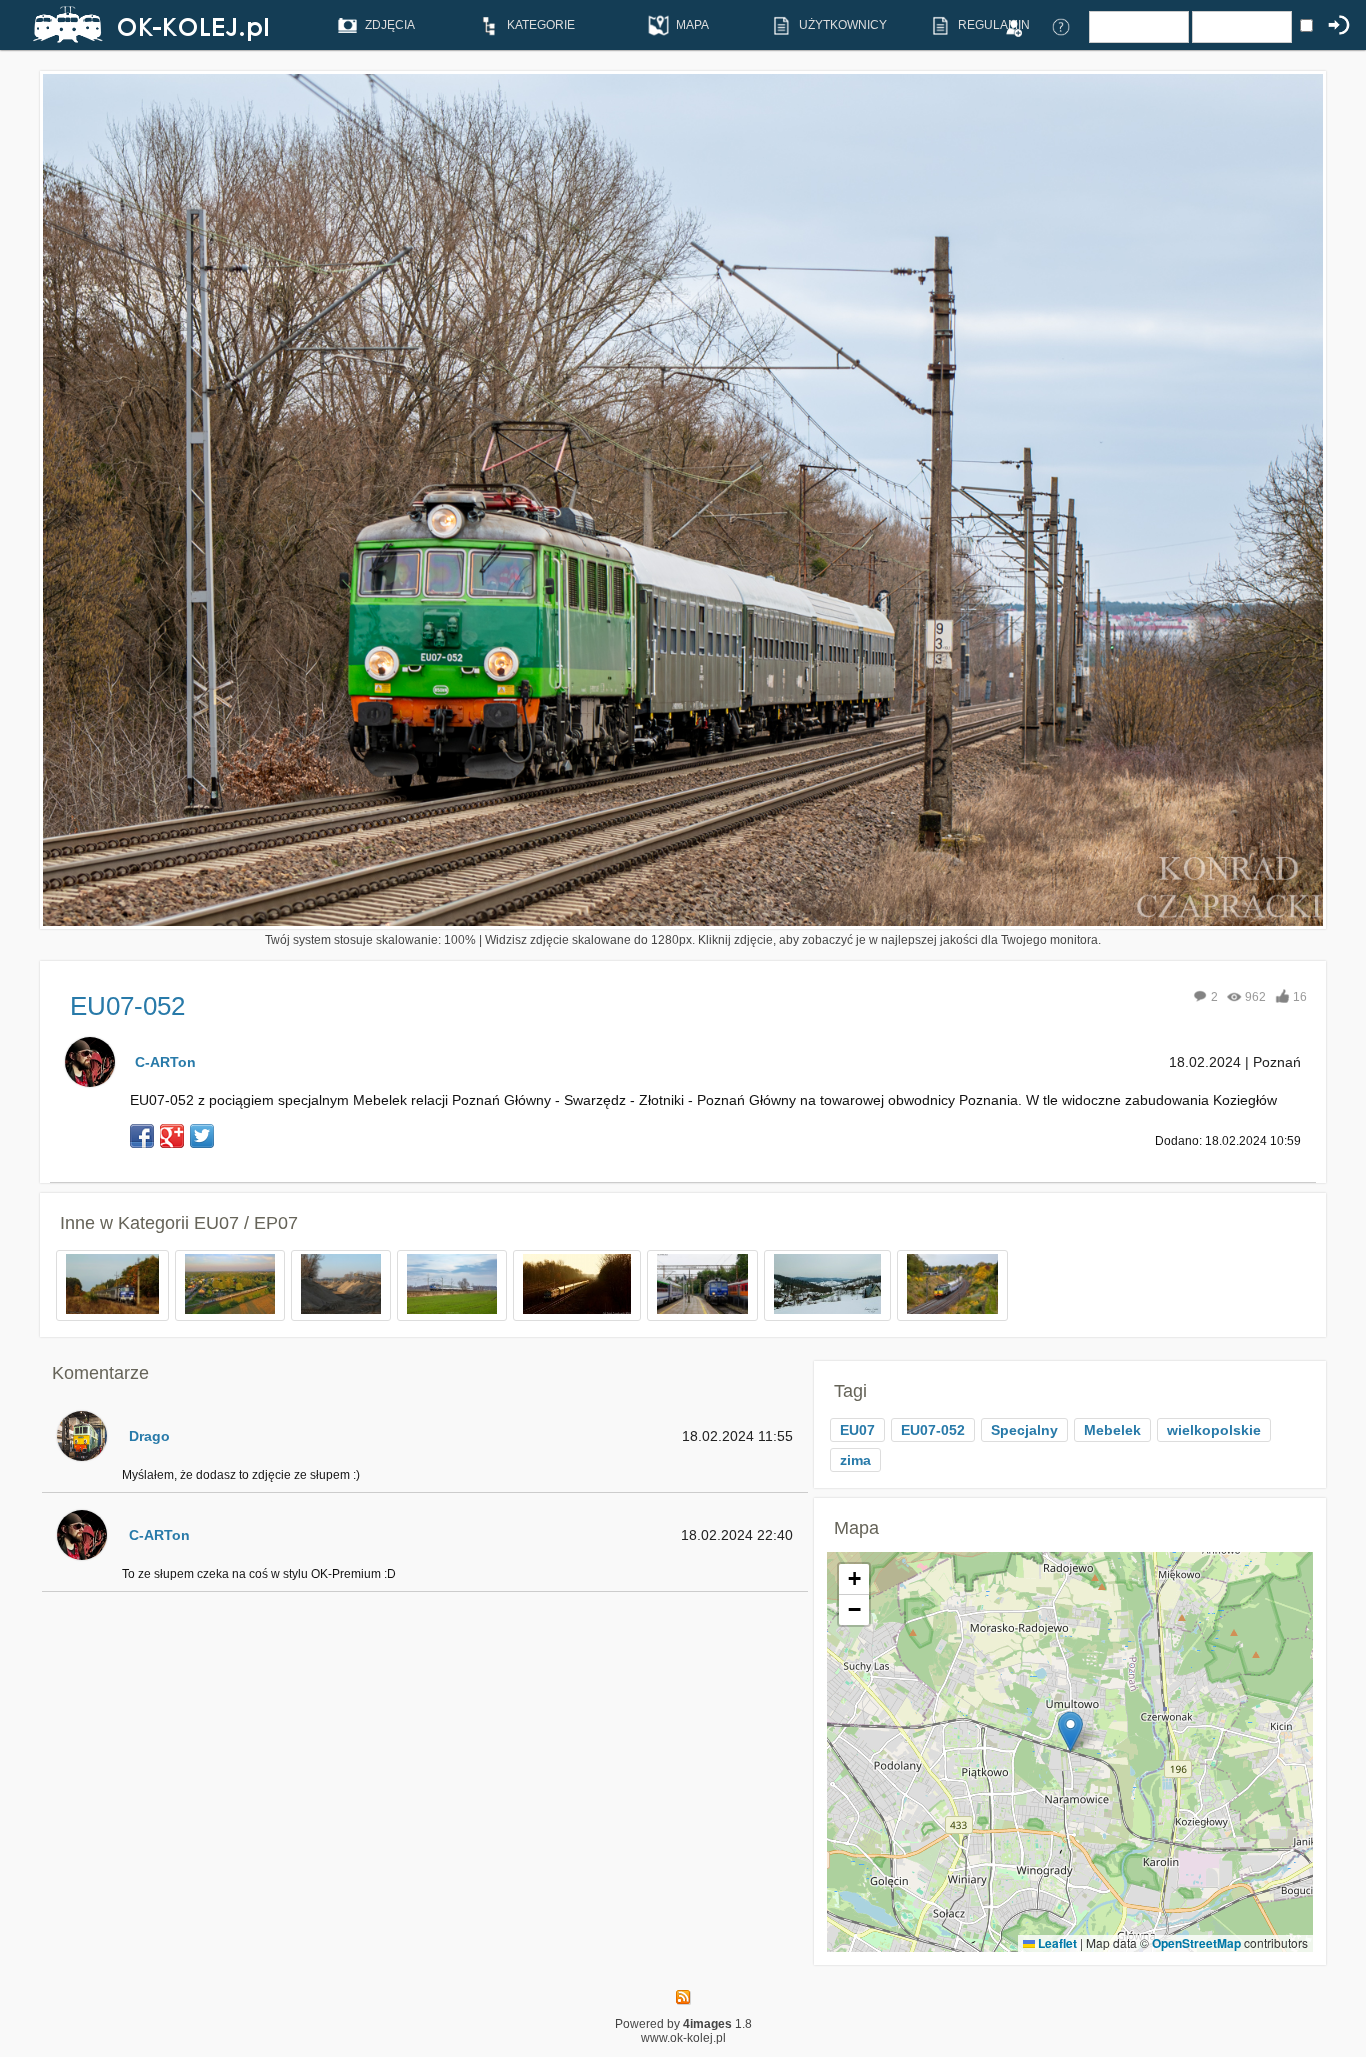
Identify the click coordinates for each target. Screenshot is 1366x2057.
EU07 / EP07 (246, 1223)
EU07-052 (933, 1430)
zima (855, 1460)
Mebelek (1112, 1430)
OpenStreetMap (1196, 1943)
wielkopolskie (1214, 1430)
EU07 (857, 1430)
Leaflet (1056, 1943)
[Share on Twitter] (202, 1136)
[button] (1070, 1731)
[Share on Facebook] (142, 1136)
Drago (149, 1436)
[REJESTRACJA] (1013, 26)
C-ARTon (165, 1062)
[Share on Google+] (172, 1136)
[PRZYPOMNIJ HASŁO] (1061, 26)
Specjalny (1024, 1430)
